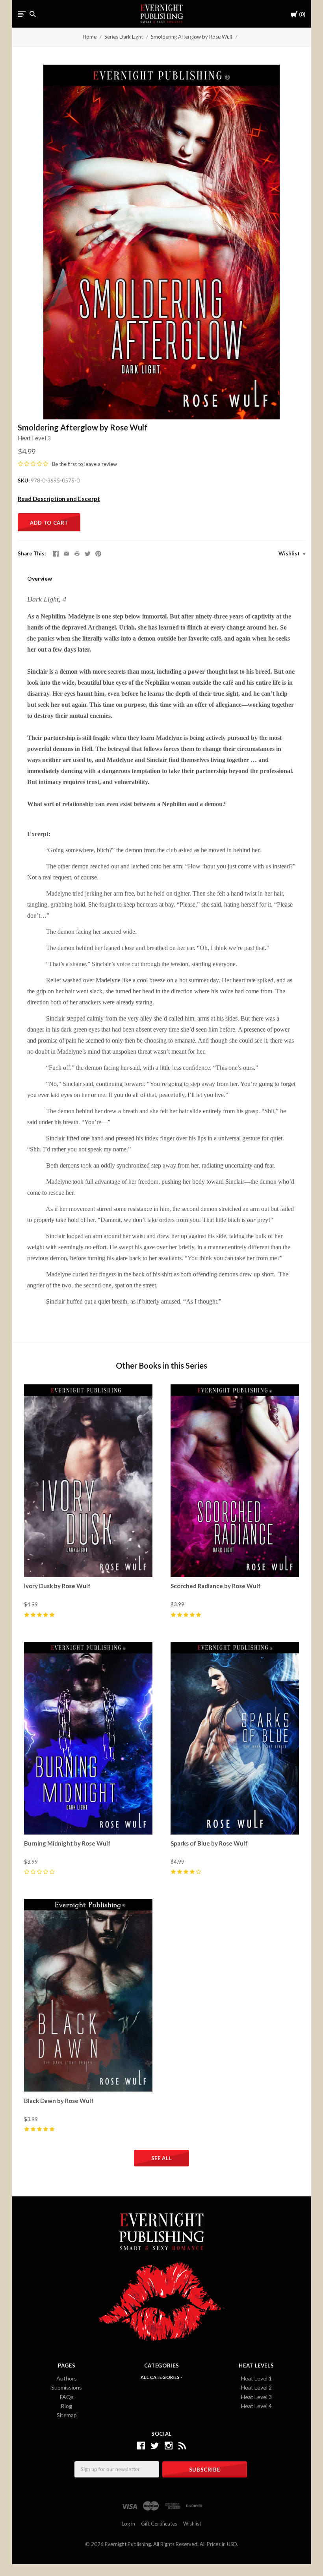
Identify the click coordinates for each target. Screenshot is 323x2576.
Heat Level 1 (256, 2378)
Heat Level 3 (34, 438)
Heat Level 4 (256, 2406)
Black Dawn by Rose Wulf (59, 2101)
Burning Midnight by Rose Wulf (67, 1843)
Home (90, 37)
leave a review (101, 464)
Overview (40, 578)
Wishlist (290, 553)
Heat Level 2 (256, 2387)
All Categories (161, 2377)
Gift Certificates (159, 2524)
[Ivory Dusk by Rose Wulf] (88, 1481)
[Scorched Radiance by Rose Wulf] (235, 1481)
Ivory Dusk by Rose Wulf (57, 1586)
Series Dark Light (124, 37)
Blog (67, 2406)
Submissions (67, 2387)
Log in (128, 2524)
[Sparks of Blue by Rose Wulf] (235, 1738)
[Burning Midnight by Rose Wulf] (88, 1738)
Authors (67, 2378)
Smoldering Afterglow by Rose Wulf (192, 37)
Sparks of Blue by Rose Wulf (209, 1843)
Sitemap (67, 2415)
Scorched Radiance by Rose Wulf (216, 1586)
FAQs (67, 2397)
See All (162, 2158)
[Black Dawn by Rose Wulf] (88, 1995)
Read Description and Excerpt (59, 499)
